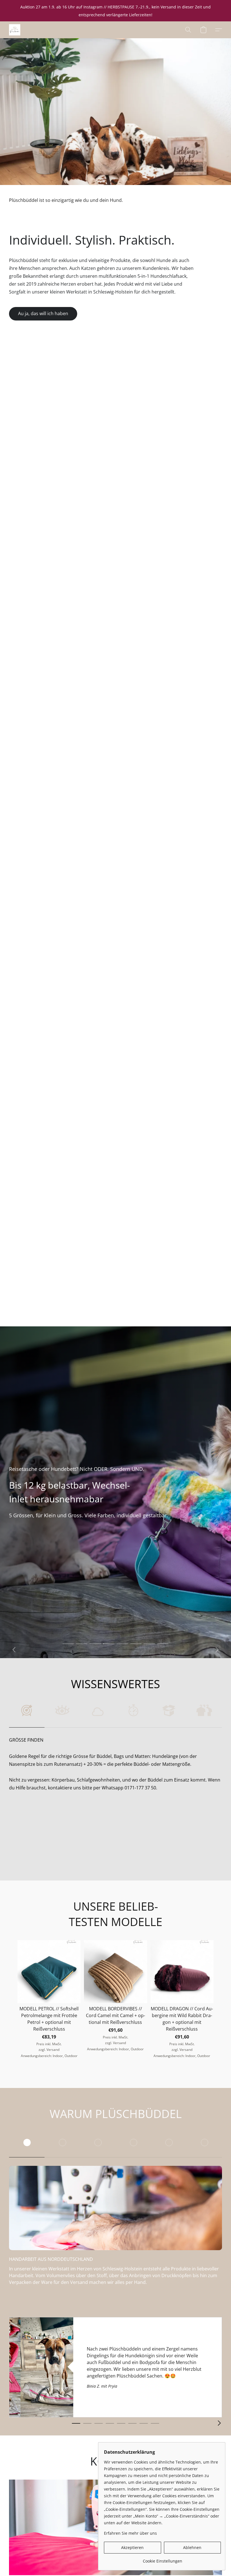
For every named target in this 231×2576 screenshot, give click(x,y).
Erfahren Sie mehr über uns (130, 2533)
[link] (162, 2559)
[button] (15, 30)
